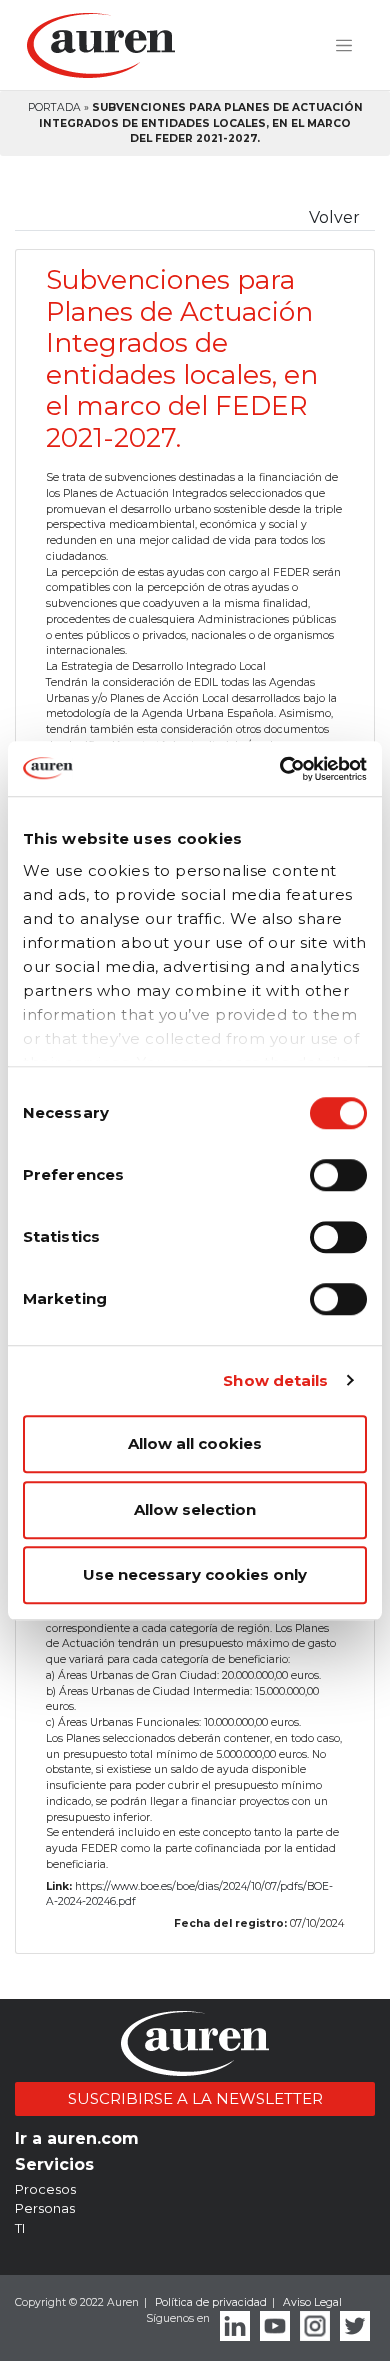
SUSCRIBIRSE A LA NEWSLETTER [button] (195, 2098)
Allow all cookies (195, 1443)
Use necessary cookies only (195, 1574)
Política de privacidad (211, 2302)
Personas (45, 2208)
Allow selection (195, 1509)
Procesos (45, 2189)
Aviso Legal (312, 2302)
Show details (275, 1380)
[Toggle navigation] (344, 46)
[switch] (338, 1175)
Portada (54, 107)
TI (20, 2228)
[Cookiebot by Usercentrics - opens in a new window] (280, 769)
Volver (334, 217)
